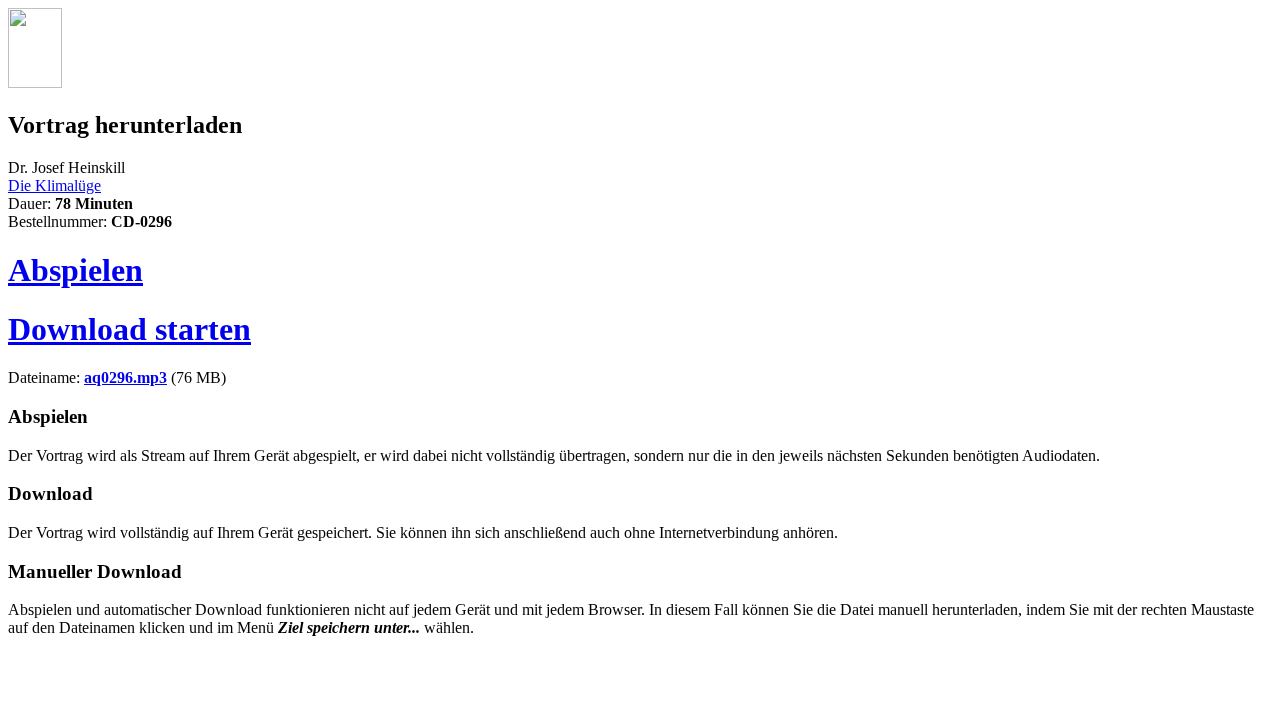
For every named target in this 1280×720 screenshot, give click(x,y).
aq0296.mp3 (125, 377)
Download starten (129, 329)
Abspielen (75, 270)
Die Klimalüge (54, 185)
